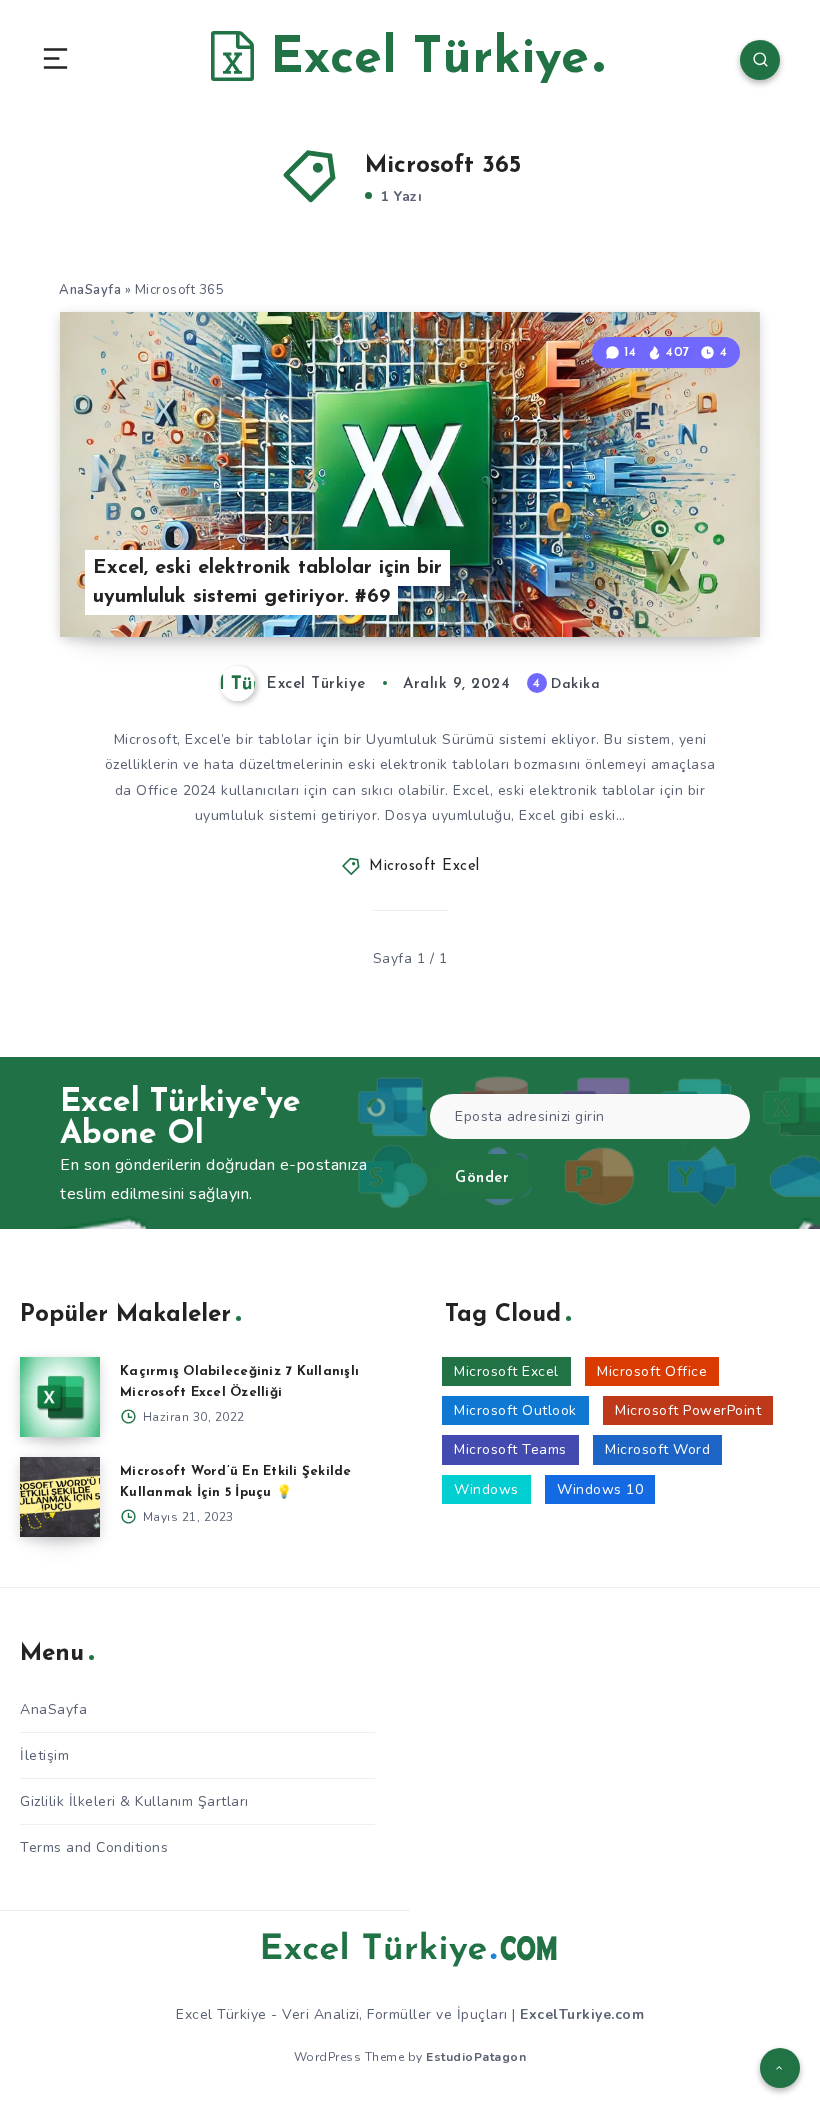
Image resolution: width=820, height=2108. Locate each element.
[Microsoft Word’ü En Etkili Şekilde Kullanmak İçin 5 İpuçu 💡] (60, 1497)
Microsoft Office (652, 1371)
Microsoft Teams (510, 1449)
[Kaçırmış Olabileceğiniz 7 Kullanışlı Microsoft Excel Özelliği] (60, 1397)
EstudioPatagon (476, 2057)
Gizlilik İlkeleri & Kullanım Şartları (134, 1801)
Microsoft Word (657, 1449)
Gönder (482, 1178)
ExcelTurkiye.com (582, 2014)
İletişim (44, 1755)
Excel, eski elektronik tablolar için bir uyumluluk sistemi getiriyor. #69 (267, 582)
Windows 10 (600, 1489)
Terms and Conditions (94, 1847)
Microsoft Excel (424, 866)
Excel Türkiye (421, 59)
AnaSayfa (90, 290)
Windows (486, 1489)
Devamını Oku (702, 581)
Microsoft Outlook (515, 1410)
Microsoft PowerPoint (688, 1410)
